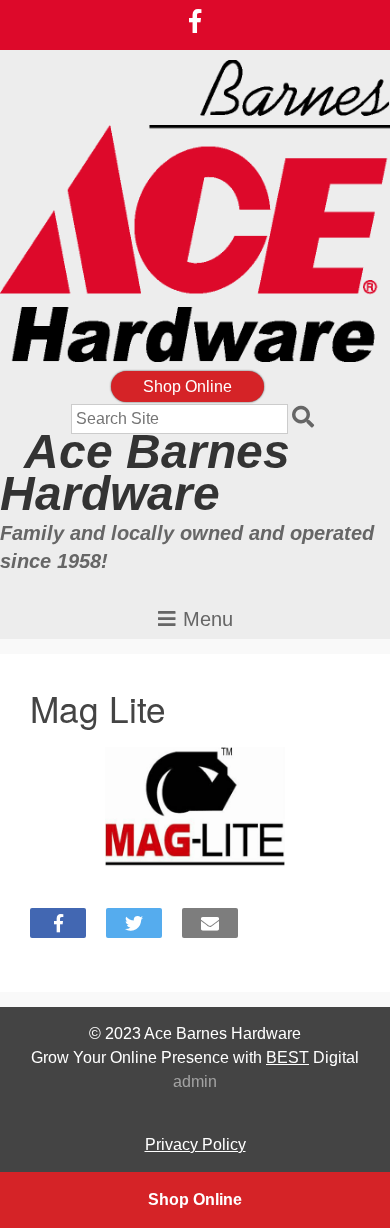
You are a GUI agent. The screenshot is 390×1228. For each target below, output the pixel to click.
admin (195, 1081)
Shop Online (187, 386)
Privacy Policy (195, 1144)
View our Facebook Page (195, 21)
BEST (287, 1057)
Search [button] (306, 419)
